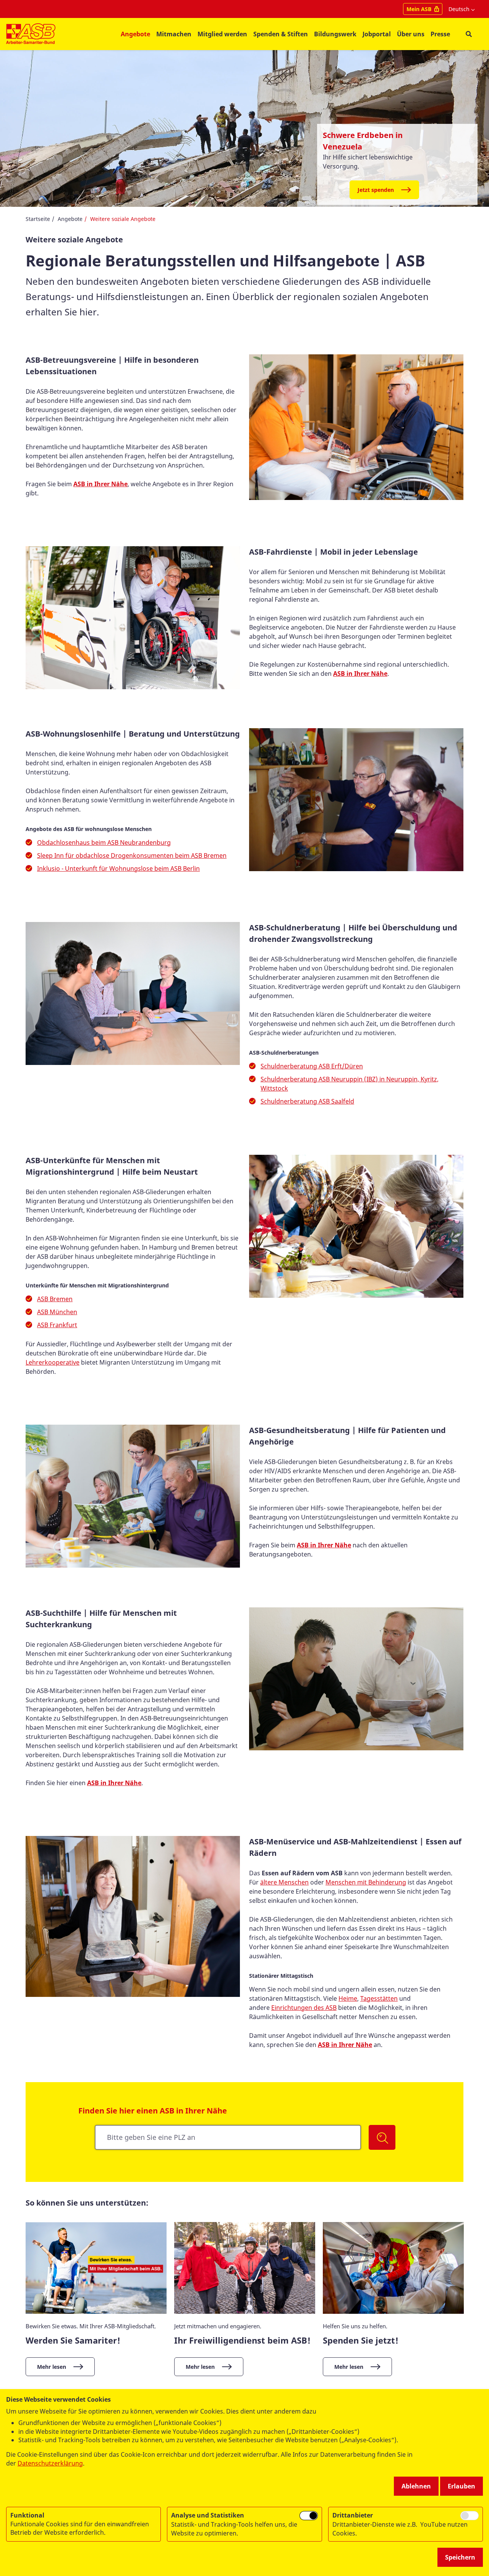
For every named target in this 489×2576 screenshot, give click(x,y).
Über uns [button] (411, 34)
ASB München (57, 1312)
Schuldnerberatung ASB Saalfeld (307, 1101)
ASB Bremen (55, 1299)
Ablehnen (416, 2486)
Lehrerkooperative (53, 1362)
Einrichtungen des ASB (304, 2008)
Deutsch (459, 9)
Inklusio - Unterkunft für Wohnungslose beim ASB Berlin (118, 868)
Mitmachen (174, 34)
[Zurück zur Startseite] (31, 34)
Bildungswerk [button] (335, 34)
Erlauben (461, 2486)
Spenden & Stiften (281, 34)
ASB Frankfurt (57, 1325)
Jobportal (377, 34)
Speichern (460, 2557)
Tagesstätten (379, 1998)
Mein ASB (419, 9)
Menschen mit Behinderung (366, 1882)
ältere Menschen (284, 1882)
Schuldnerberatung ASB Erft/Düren (312, 1066)
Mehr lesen (52, 2367)
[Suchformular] (469, 34)
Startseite (38, 219)
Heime (348, 1998)
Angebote (70, 219)
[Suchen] (382, 2137)
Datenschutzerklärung (50, 2463)
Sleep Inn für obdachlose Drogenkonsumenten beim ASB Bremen (132, 855)
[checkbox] (309, 2516)
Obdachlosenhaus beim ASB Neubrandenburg (104, 842)
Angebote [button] (135, 34)
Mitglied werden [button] (222, 34)
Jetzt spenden (376, 190)
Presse (440, 34)
